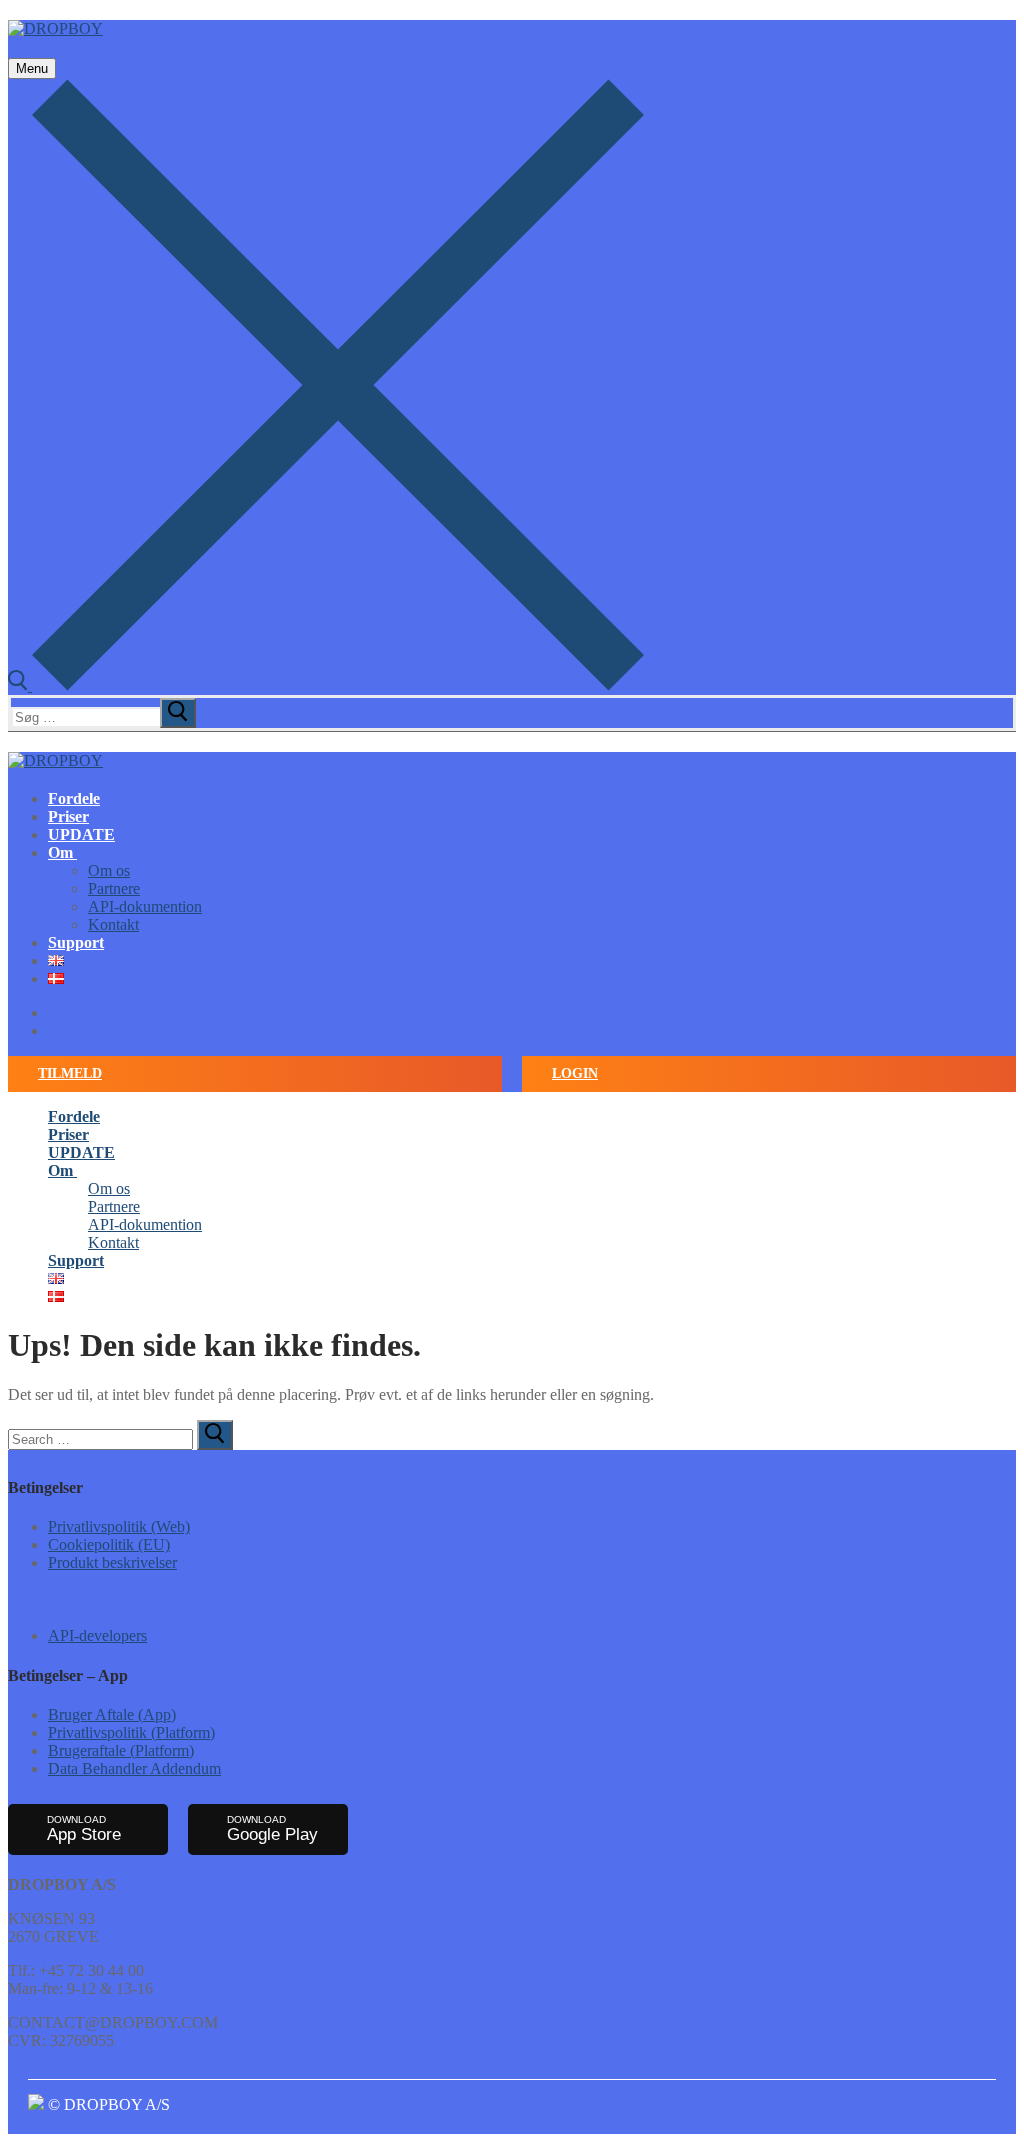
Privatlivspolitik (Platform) (131, 1732)
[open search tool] (326, 685)
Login (575, 1073)
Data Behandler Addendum (134, 1768)
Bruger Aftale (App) (112, 1714)
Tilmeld (70, 1073)
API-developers (97, 1635)
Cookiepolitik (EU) (109, 1544)
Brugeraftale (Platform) (121, 1750)
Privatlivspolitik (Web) (119, 1526)
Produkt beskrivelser (112, 1562)
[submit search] (178, 713)
